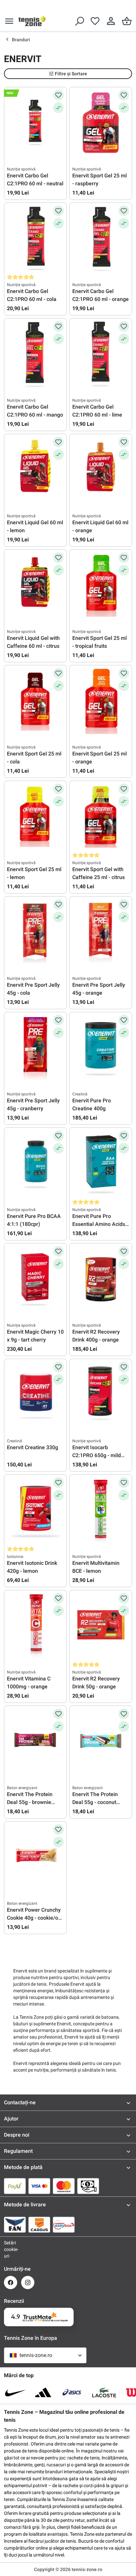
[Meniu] (9, 21)
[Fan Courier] (15, 2225)
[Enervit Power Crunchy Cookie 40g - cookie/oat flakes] (35, 1857)
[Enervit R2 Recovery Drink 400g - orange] (101, 1279)
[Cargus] (39, 2225)
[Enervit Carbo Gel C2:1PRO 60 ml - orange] (101, 239)
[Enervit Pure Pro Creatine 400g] (101, 1048)
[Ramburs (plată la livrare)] (88, 2186)
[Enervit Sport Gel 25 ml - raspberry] (101, 123)
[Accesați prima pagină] (32, 21)
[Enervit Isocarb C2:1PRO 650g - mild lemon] (101, 1395)
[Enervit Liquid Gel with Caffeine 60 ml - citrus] (35, 585)
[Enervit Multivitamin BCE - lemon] (101, 1510)
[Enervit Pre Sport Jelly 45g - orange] (101, 932)
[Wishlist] (95, 21)
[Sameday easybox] (64, 2225)
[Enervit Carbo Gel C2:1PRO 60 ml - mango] (35, 354)
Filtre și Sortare (71, 74)
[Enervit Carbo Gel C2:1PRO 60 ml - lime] (101, 354)
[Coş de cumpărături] (127, 21)
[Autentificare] (111, 21)
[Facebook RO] (11, 2282)
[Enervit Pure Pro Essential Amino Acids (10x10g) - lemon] (101, 1163)
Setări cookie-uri (11, 2249)
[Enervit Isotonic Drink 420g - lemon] (35, 1510)
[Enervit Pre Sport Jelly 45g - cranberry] (35, 1048)
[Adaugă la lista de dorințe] (58, 95)
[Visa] (39, 2186)
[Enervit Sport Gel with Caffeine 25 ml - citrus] (101, 817)
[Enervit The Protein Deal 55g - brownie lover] (35, 1742)
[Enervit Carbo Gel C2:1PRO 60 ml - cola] (35, 239)
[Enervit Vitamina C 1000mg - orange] (35, 1626)
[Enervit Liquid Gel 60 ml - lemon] (35, 470)
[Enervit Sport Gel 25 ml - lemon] (35, 817)
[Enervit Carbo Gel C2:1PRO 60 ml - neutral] (35, 123)
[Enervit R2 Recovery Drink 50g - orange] (101, 1626)
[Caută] (79, 21)
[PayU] (15, 2186)
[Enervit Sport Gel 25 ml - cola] (35, 701)
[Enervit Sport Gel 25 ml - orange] (101, 701)
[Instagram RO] (28, 2282)
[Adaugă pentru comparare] (58, 108)
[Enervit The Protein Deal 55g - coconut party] (101, 1742)
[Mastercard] (64, 2186)
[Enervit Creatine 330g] (35, 1395)
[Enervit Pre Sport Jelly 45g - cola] (35, 932)
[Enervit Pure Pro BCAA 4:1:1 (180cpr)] (35, 1163)
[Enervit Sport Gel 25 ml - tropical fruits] (101, 585)
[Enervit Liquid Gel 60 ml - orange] (101, 470)
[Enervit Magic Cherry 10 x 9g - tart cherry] (35, 1279)
